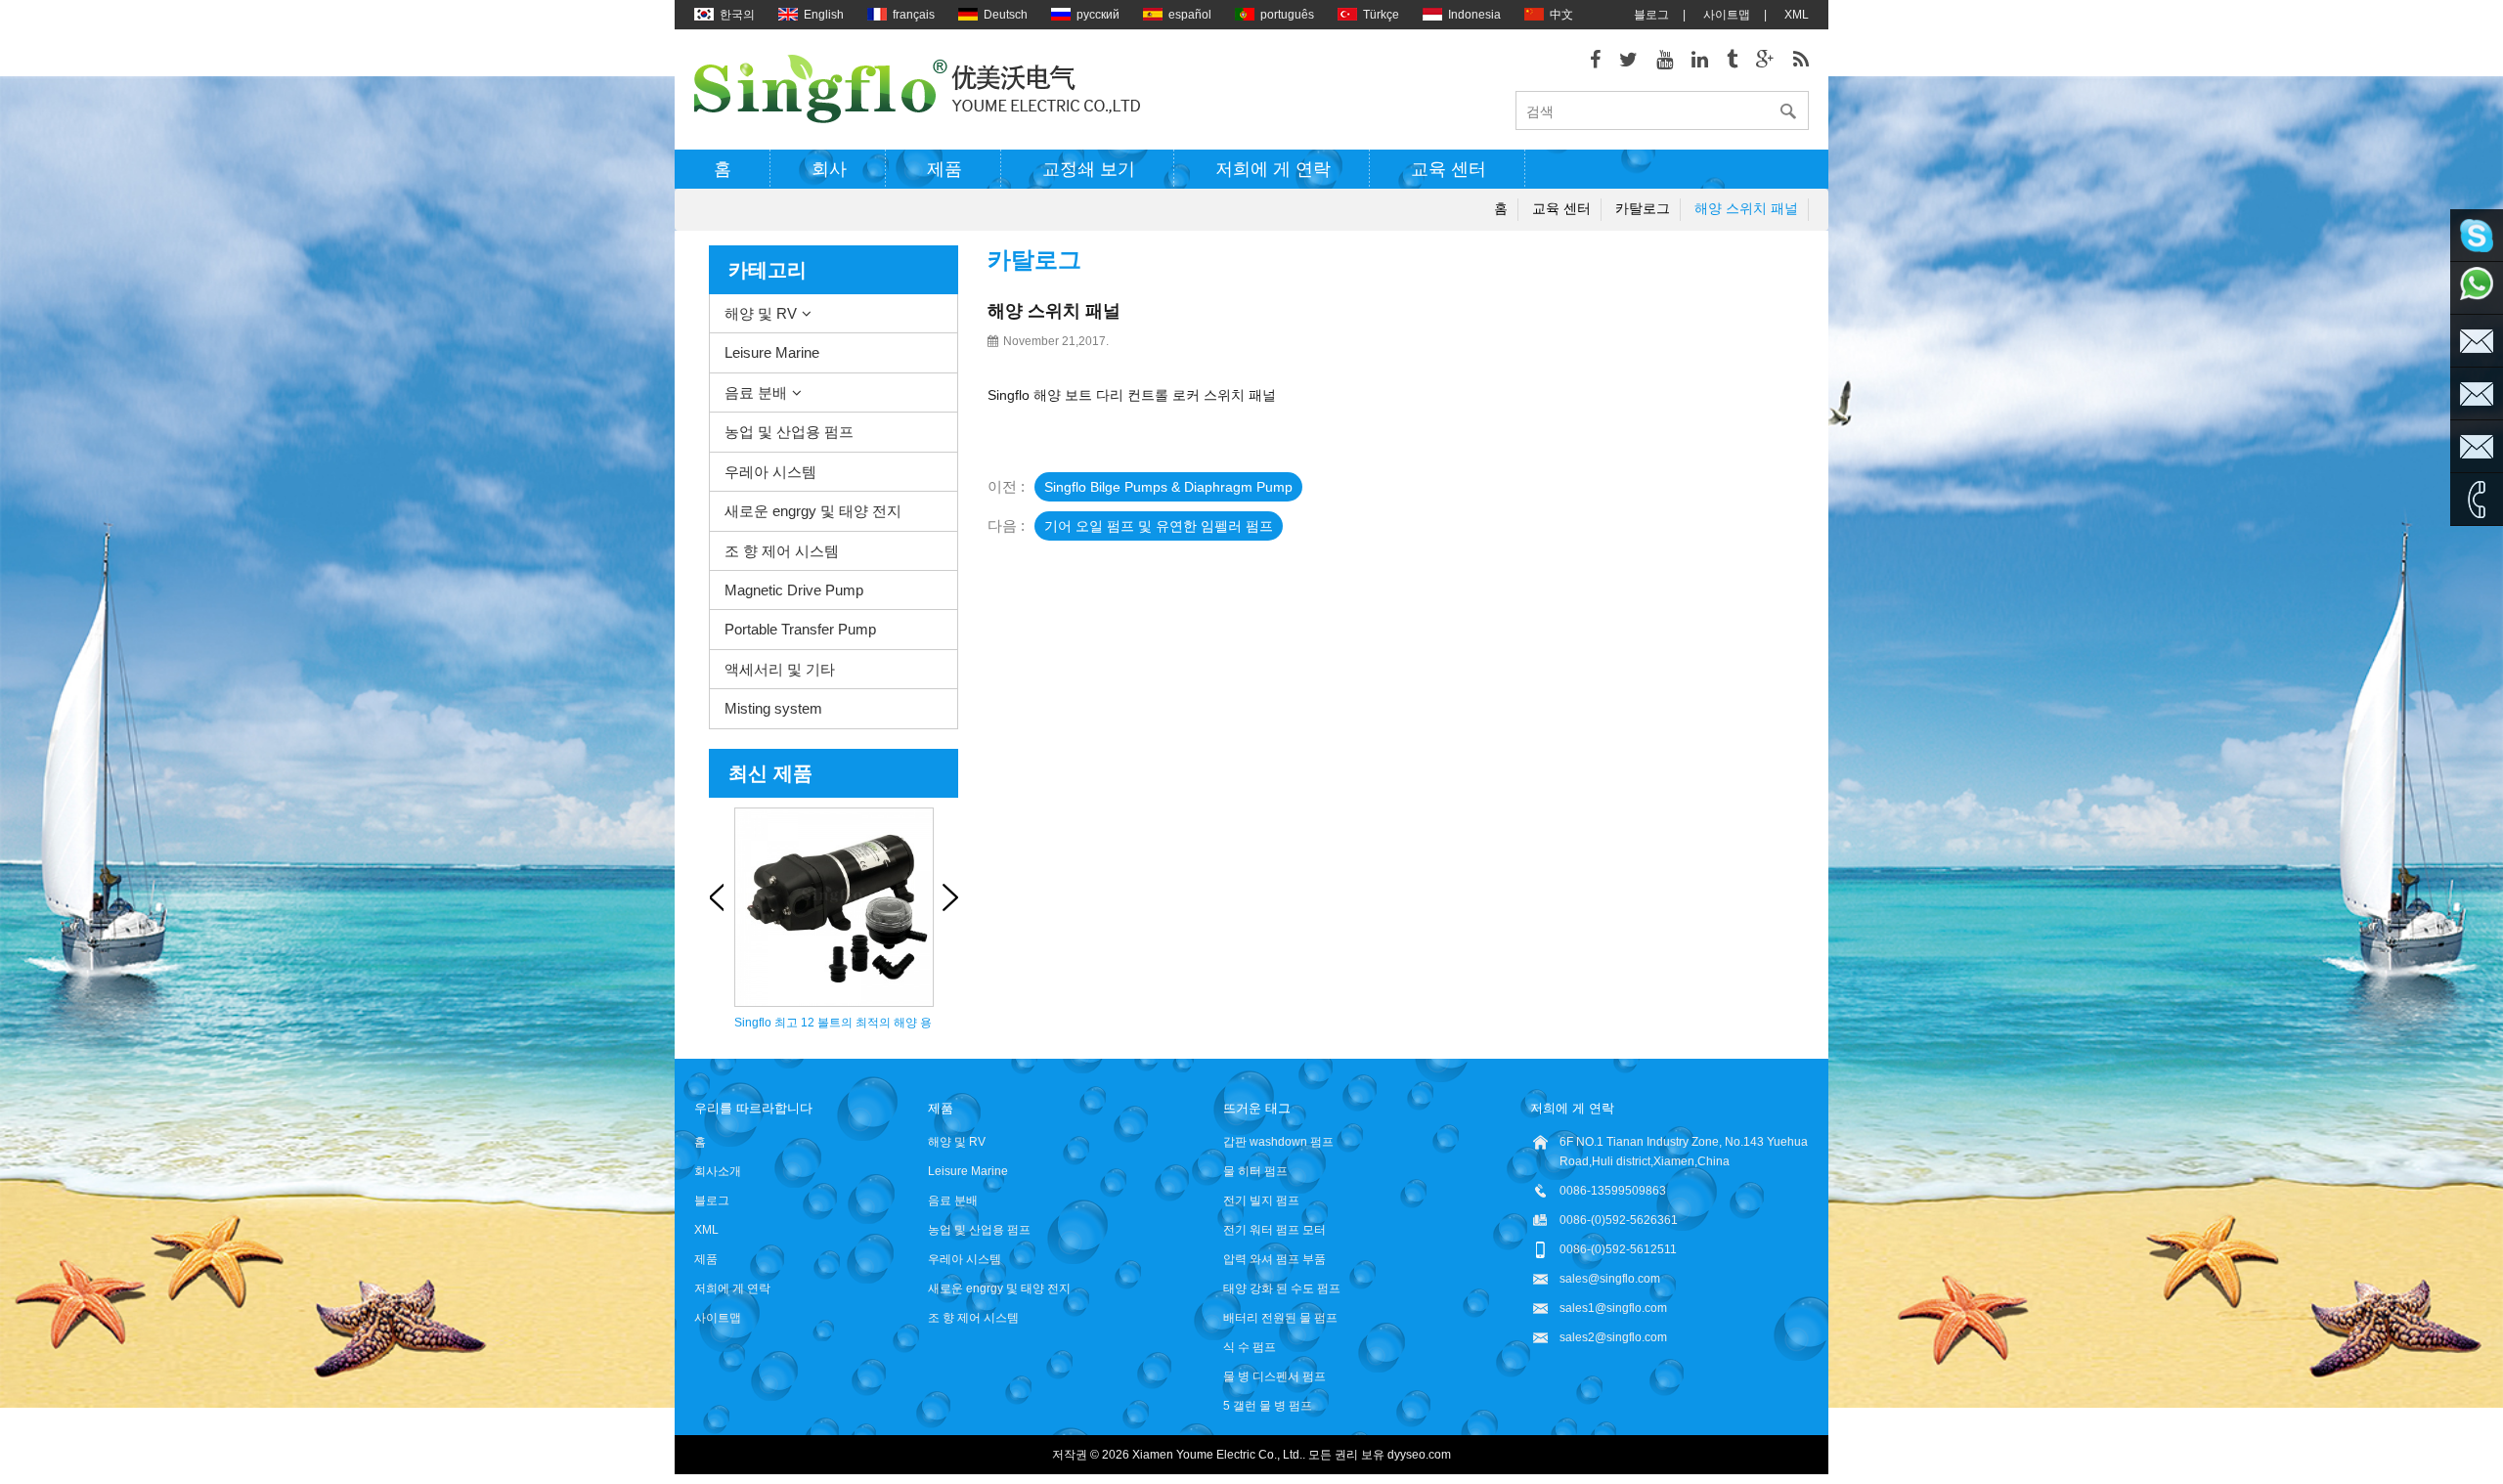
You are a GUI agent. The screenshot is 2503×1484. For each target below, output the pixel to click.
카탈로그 (1643, 208)
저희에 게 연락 (1273, 169)
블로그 (1651, 15)
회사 (829, 169)
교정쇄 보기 (1089, 169)
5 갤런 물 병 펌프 (1268, 1406)
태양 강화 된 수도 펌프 (1282, 1288)
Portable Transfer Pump (800, 629)
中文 (1561, 15)
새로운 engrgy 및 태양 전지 (813, 511)
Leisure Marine (772, 352)
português (1287, 15)
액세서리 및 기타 (780, 669)
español (1190, 15)
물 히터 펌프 (1255, 1171)
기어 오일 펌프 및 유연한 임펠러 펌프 (1159, 526)
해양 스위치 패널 (1746, 208)
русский (1098, 15)
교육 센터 (1449, 169)
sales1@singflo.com (1613, 1308)
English (824, 15)
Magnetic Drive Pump (794, 590)
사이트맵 (1727, 15)
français (914, 15)
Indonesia (1474, 15)
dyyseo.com (1419, 1455)
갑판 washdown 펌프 (1278, 1142)
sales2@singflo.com (1613, 1337)
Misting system (773, 708)
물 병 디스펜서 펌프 (1274, 1376)
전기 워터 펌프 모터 (1274, 1230)
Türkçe (1381, 15)
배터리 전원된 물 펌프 (1280, 1318)
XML (1797, 15)
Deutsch (1006, 15)
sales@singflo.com (1610, 1279)
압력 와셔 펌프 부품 (1274, 1259)
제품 (944, 169)
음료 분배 (756, 393)
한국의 (737, 15)
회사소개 (718, 1171)
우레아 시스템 (770, 472)
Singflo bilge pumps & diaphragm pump (1168, 487)
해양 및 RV (761, 313)
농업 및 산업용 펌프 (789, 432)
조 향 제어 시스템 (782, 551)
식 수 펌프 (1250, 1347)
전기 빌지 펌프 (1261, 1200)
